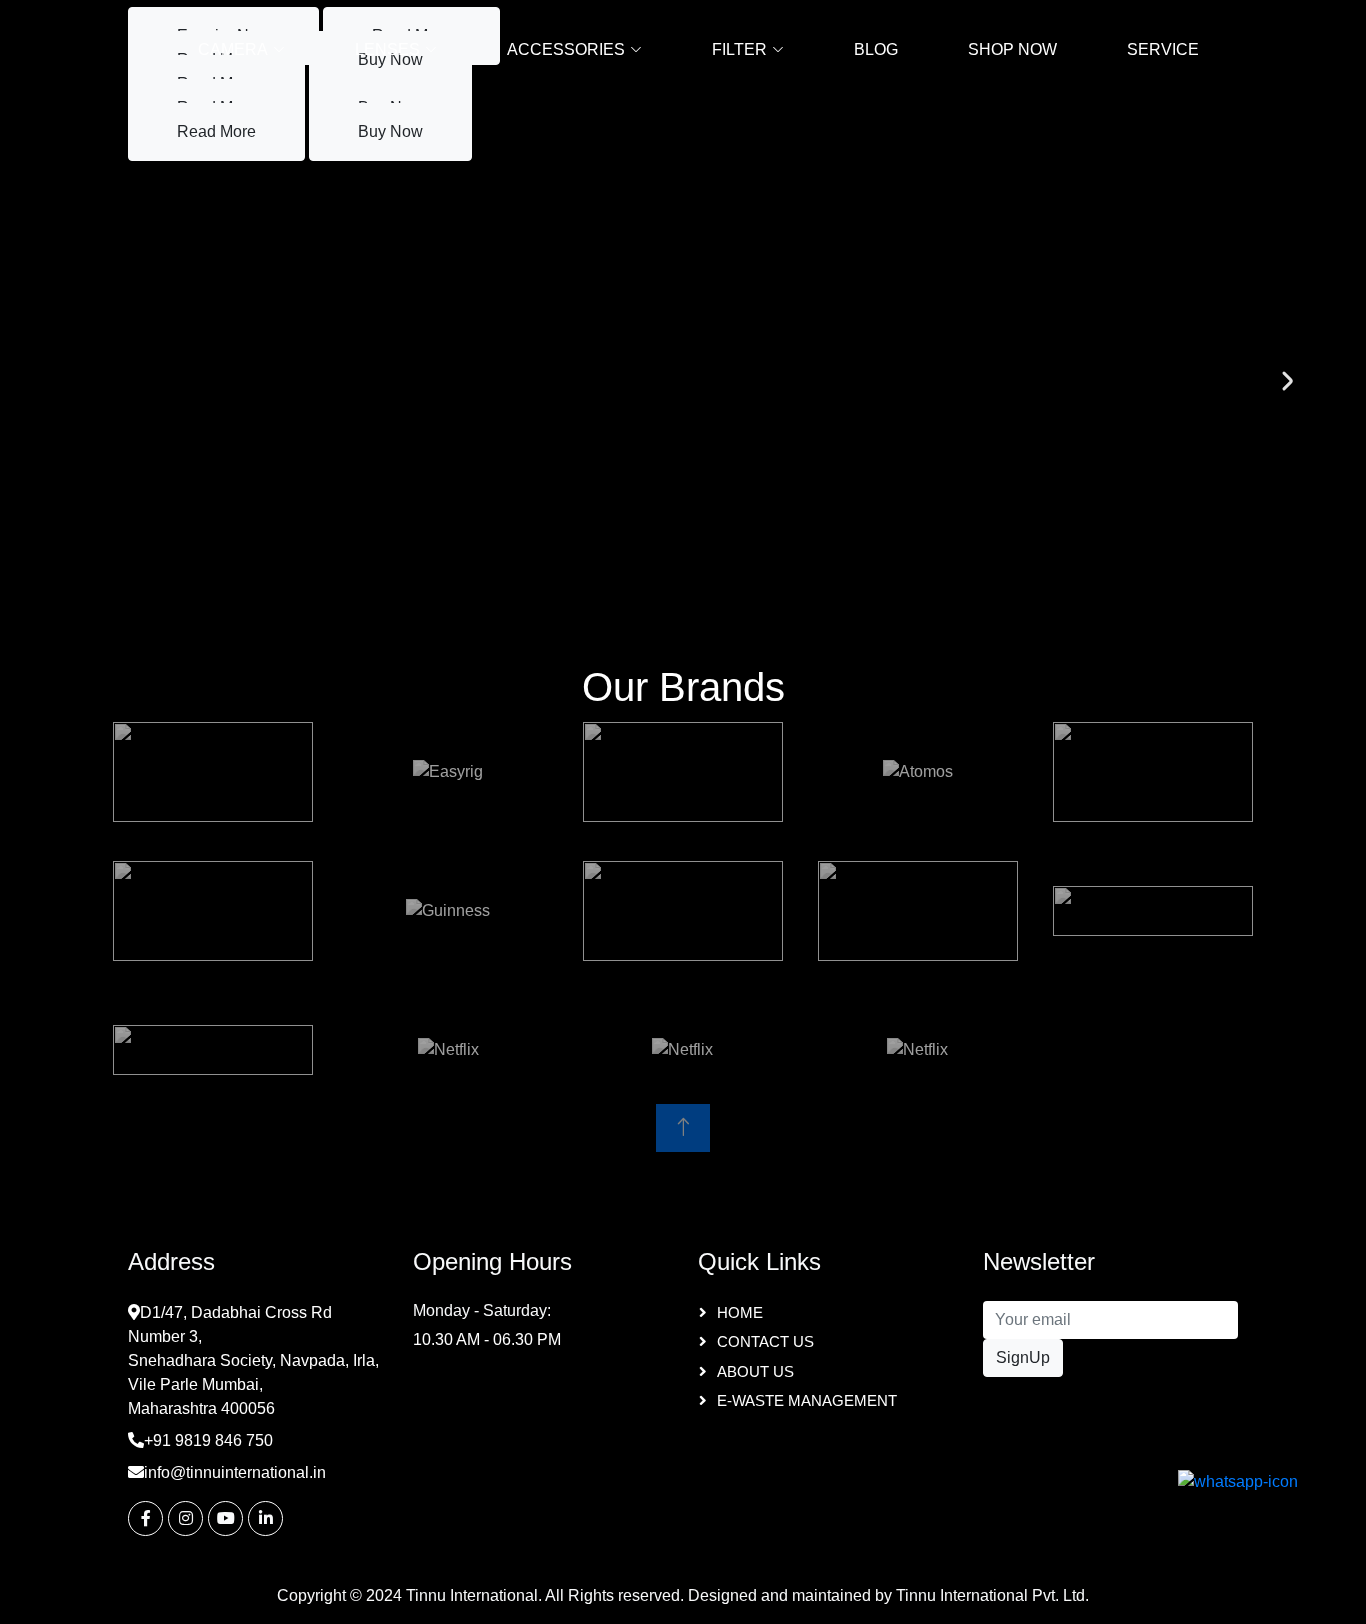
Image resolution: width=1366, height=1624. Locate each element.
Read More (216, 131)
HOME (740, 1312)
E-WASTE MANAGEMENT (807, 1400)
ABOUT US (755, 1371)
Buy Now (390, 131)
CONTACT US (765, 1341)
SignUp (1023, 1357)
